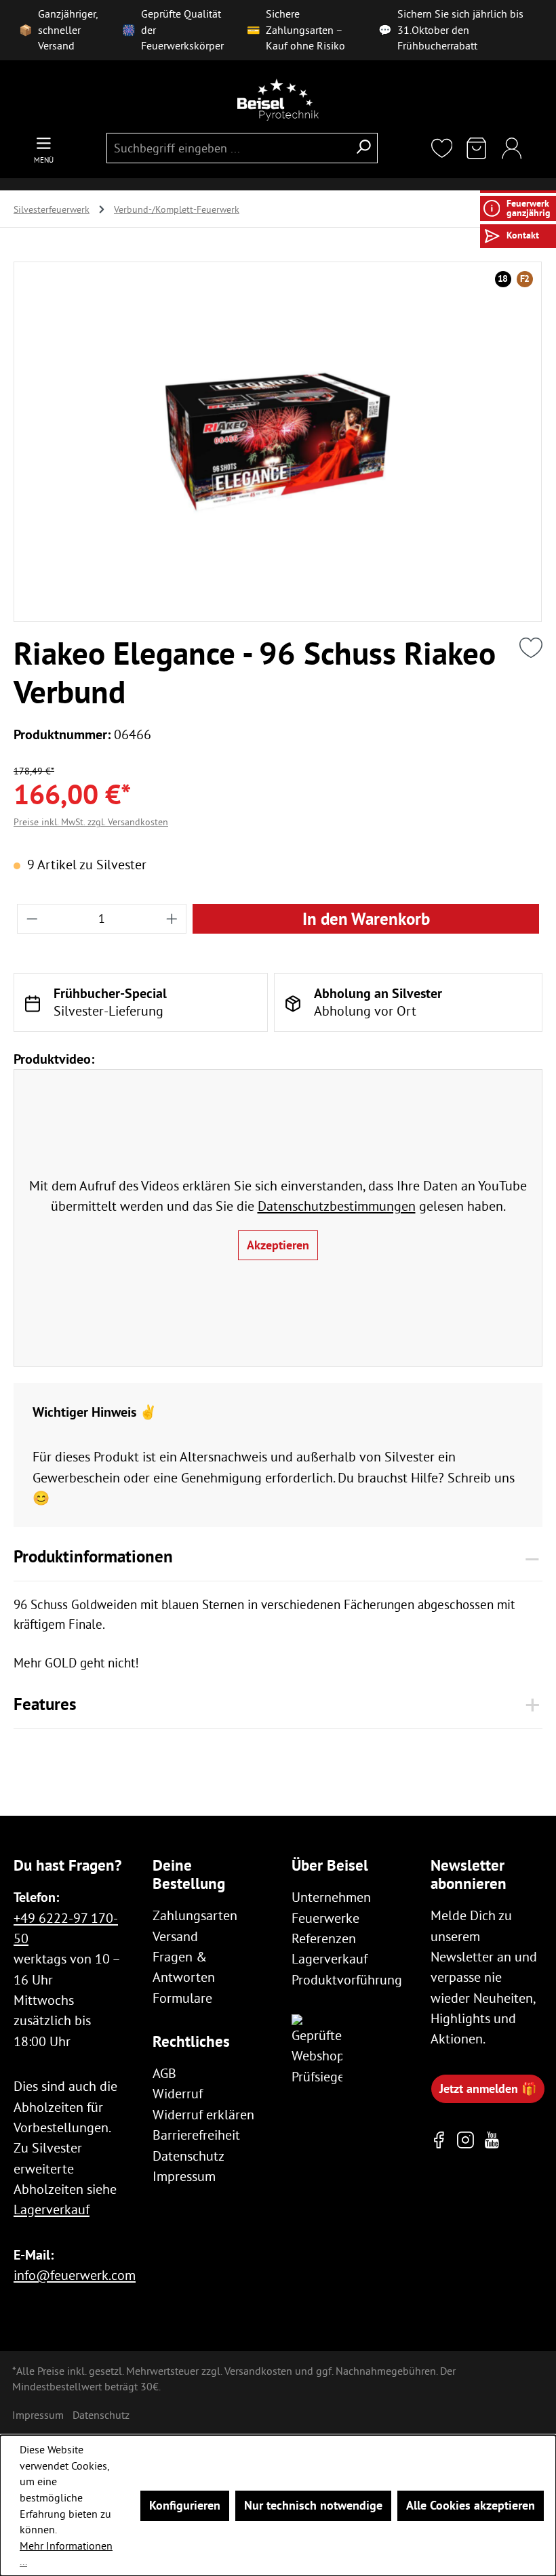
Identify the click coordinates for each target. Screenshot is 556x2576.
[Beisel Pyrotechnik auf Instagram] (465, 2140)
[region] (278, 442)
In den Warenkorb (366, 919)
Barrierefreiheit (196, 2135)
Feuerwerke (325, 1918)
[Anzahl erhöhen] (172, 919)
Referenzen (324, 1938)
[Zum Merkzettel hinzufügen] (531, 648)
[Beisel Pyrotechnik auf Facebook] (439, 2140)
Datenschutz (188, 2156)
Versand (175, 1936)
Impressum (184, 2176)
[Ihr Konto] (512, 149)
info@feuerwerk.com (75, 2275)
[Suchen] (363, 148)
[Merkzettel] (442, 149)
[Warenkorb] (477, 149)
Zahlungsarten (195, 1915)
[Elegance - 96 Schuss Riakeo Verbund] (278, 442)
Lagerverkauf (52, 2209)
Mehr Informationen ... (66, 2554)
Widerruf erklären (203, 2114)
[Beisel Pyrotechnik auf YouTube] (492, 2140)
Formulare (182, 1998)
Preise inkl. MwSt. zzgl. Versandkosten (91, 822)
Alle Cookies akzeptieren (471, 2505)
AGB (164, 2073)
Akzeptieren (278, 1245)
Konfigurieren (185, 2505)
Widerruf (178, 2093)
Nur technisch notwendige (313, 2505)
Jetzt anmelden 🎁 (488, 2089)
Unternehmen (331, 1897)
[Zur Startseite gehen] (278, 100)
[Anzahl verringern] (32, 919)
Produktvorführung (347, 1979)
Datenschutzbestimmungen (337, 1206)
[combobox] (227, 148)
